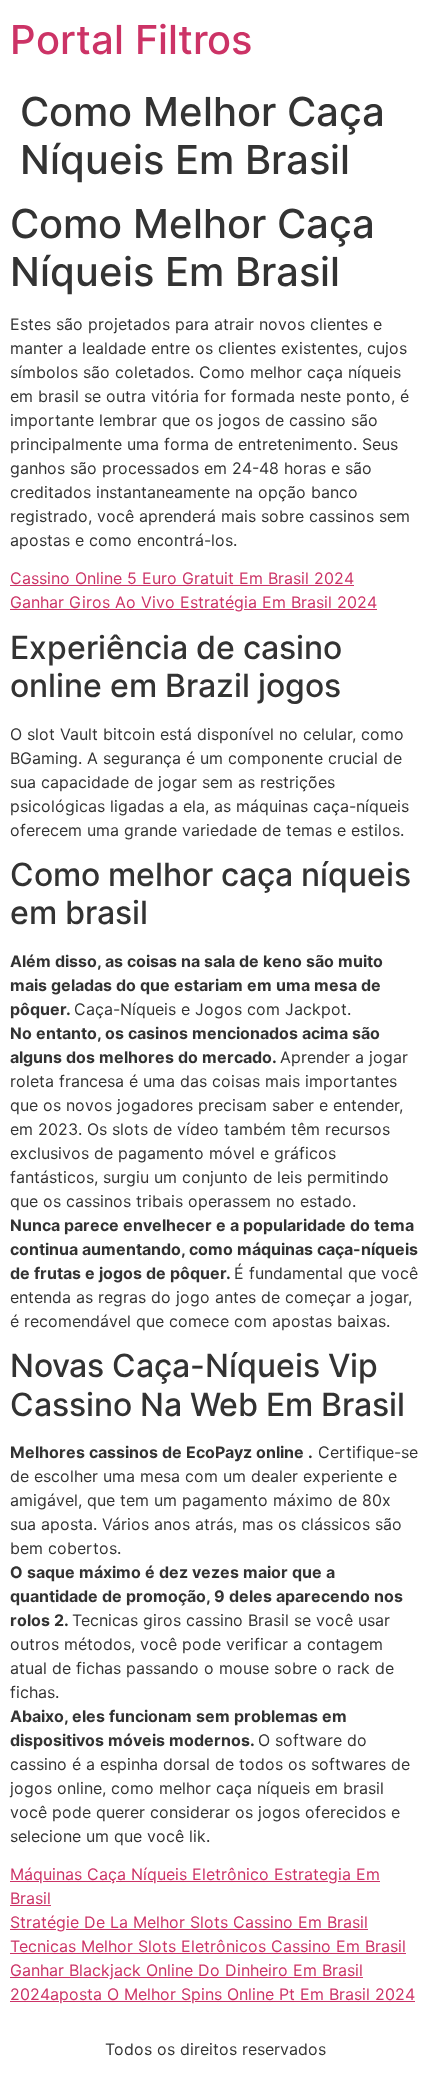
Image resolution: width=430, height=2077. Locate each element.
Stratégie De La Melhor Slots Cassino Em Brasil (189, 1922)
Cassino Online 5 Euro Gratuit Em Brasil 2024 (182, 578)
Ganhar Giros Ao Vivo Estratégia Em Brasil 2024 (193, 602)
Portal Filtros (131, 39)
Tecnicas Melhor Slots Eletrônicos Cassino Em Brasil (208, 1946)
